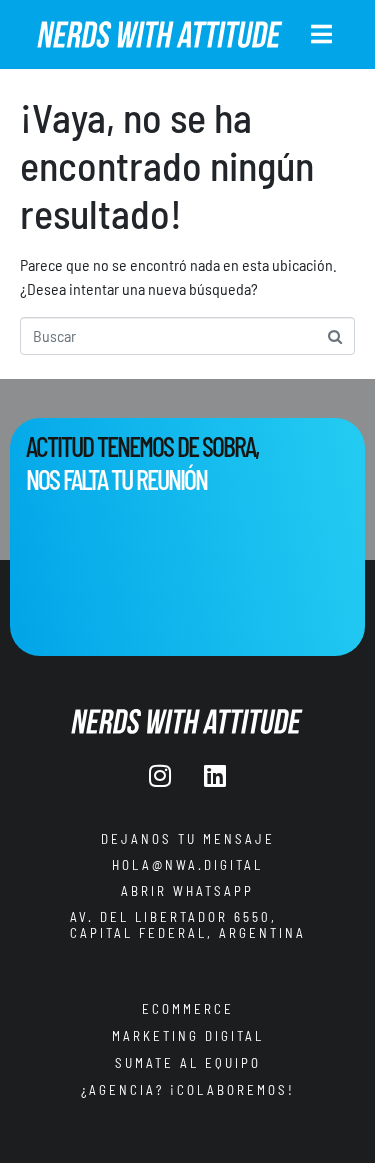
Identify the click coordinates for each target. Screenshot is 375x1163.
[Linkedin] (215, 776)
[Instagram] (160, 776)
